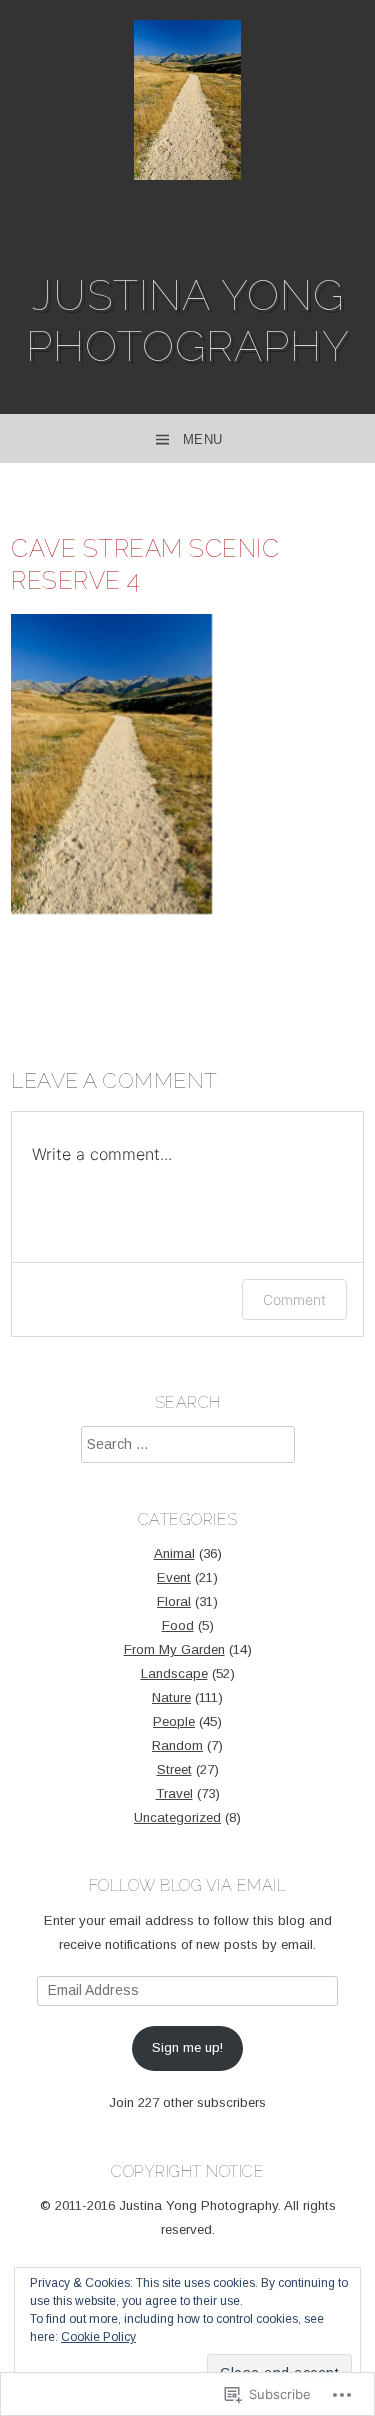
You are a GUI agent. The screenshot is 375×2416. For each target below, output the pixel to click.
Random (177, 1745)
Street (174, 1769)
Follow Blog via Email (188, 1885)
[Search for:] (188, 1444)
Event (174, 1577)
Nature (171, 1697)
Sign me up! (187, 2047)
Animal (174, 1553)
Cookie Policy (98, 2337)
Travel (174, 1793)
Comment (294, 1299)
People (174, 1721)
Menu (203, 439)
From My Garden (174, 1649)
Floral (174, 1601)
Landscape (174, 1673)
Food (178, 1625)
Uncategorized (177, 1817)
